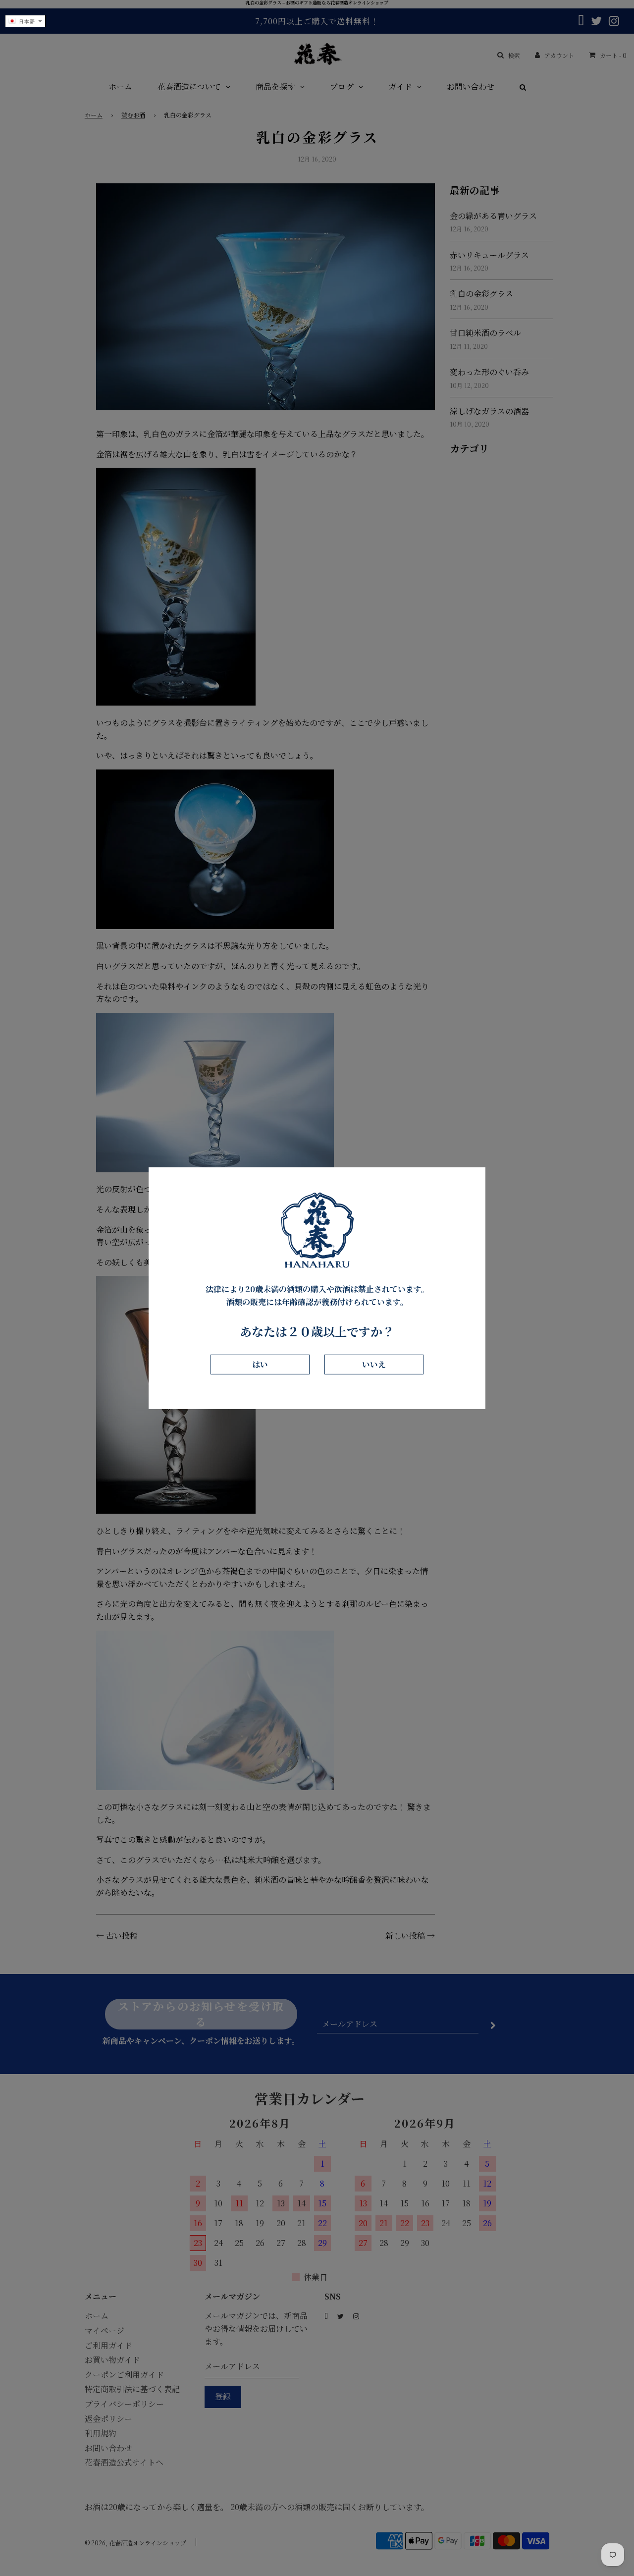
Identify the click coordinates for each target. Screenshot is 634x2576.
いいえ (374, 1364)
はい (260, 1364)
